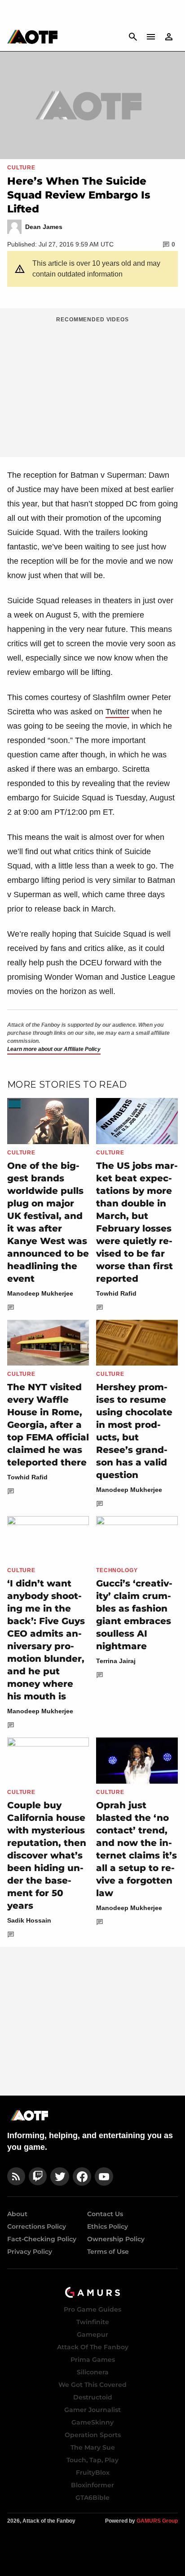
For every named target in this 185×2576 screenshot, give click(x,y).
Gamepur (92, 2334)
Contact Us (105, 2214)
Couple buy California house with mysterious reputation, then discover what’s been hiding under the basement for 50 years (47, 1855)
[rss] (16, 2176)
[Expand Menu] (151, 37)
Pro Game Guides (92, 2309)
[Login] (169, 37)
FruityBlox (93, 2472)
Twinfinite (93, 2322)
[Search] (133, 37)
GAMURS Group (157, 2521)
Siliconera (93, 2372)
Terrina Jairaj (116, 1661)
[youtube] (104, 2176)
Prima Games (93, 2360)
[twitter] (60, 2176)
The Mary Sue (93, 2447)
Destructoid (93, 2397)
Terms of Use (108, 2252)
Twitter (117, 712)
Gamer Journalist (92, 2410)
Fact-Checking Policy (42, 2239)
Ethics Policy (108, 2226)
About (17, 2214)
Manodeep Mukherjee (40, 1293)
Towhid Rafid (116, 1293)
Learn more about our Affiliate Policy (54, 1049)
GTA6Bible (92, 2498)
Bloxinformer (92, 2485)
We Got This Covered (92, 2385)
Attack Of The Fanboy (93, 2347)
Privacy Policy (30, 2252)
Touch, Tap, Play (92, 2460)
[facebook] (82, 2176)
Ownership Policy (116, 2239)
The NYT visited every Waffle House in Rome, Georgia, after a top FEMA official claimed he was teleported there (48, 1425)
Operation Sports (93, 2435)
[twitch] (38, 2176)
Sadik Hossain (29, 1920)
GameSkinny (92, 2422)
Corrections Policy (37, 2226)
